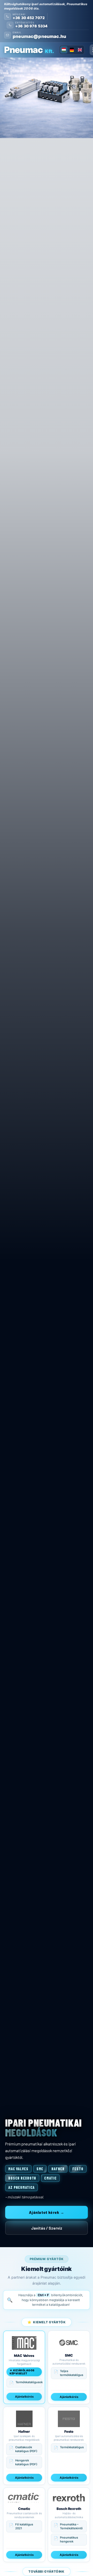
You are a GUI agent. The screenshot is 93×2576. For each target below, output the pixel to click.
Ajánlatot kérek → (47, 2212)
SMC (40, 2169)
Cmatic (50, 2178)
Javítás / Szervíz (47, 2228)
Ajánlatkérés (24, 2397)
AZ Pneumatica (21, 2187)
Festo (78, 2169)
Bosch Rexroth (22, 2178)
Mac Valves (18, 2169)
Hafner (58, 2169)
